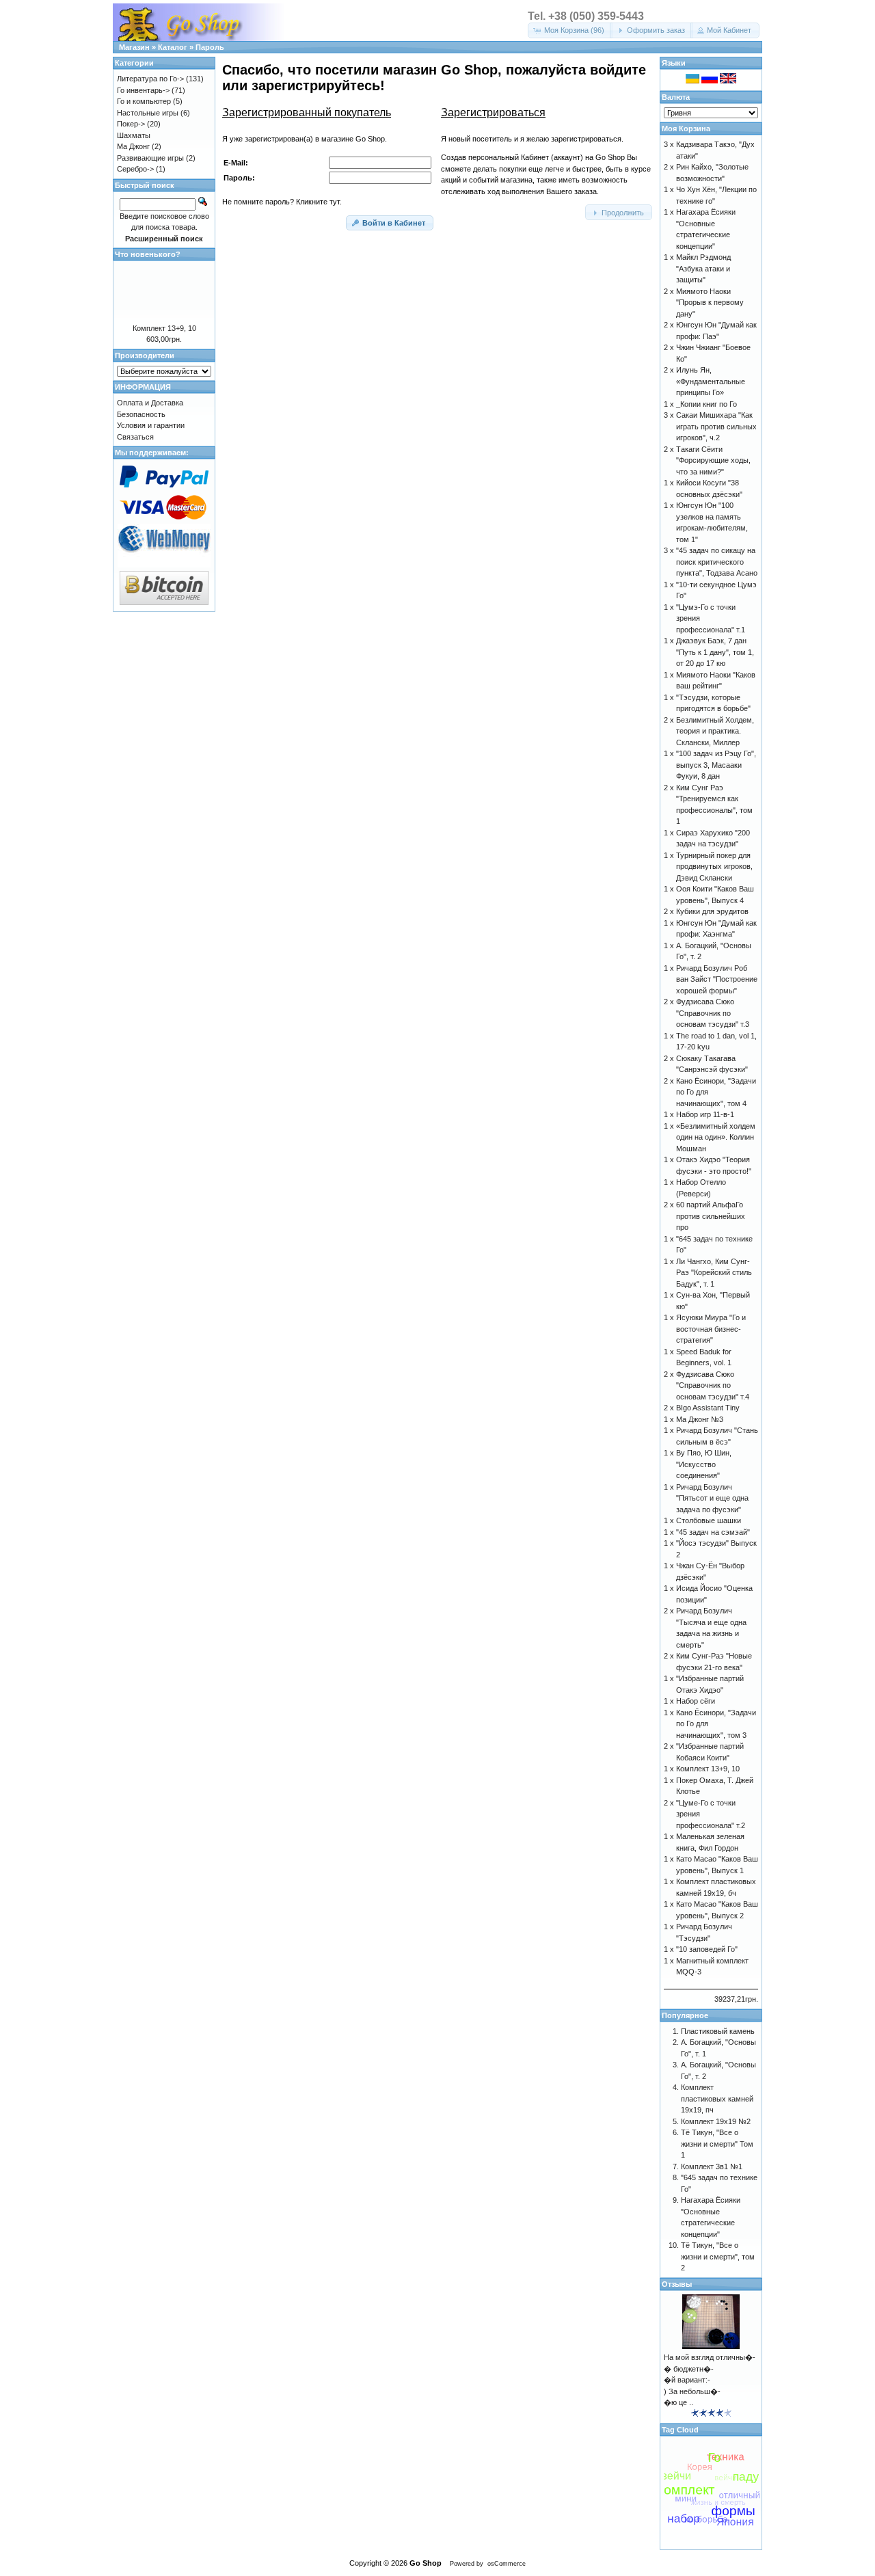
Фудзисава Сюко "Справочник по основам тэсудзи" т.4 (713, 1385)
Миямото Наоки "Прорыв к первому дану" (710, 303)
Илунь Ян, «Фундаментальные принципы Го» (711, 381)
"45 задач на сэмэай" (713, 1532)
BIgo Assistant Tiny (708, 1408)
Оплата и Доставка (150, 403)
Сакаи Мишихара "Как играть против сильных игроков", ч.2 (716, 426)
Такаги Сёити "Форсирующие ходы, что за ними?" (713, 460)
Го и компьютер (144, 101)
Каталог (173, 47)
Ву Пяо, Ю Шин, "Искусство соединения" (704, 1464)
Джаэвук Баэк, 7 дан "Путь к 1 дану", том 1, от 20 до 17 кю (715, 652)
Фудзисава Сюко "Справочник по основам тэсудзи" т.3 (713, 1013)
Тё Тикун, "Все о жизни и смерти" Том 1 (717, 2144)
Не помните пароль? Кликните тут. (282, 202)
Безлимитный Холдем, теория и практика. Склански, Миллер (715, 731)
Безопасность (141, 414)
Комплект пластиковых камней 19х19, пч (717, 2098)
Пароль (210, 47)
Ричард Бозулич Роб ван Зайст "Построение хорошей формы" (717, 979)
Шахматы (134, 135)
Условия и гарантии (151, 425)
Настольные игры (148, 113)
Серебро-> (135, 169)
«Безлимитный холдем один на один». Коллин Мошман (716, 1137)
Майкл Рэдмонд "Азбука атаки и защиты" (703, 268)
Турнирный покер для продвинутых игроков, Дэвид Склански (714, 867)
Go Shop (426, 2563)
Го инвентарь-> (143, 90)
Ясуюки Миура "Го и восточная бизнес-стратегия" (711, 1329)
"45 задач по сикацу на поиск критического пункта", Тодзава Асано (717, 562)
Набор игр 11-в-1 (705, 1114)
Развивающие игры (150, 158)
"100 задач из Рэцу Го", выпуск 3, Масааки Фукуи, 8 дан (716, 765)
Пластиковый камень (718, 2031)
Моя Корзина (686, 129)
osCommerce (507, 2564)
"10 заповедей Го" (707, 1949)
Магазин (134, 47)
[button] (570, 30)
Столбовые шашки (709, 1520)
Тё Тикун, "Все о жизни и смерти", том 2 (718, 2256)
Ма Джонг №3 (700, 1419)
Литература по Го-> (150, 79)
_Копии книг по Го (706, 404)
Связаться (135, 437)
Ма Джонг (133, 146)
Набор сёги (696, 1701)
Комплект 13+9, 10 (164, 328)
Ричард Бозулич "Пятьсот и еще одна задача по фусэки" (712, 1498)
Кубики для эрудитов (712, 911)
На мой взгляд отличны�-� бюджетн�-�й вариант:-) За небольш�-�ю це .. (710, 2380)
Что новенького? (148, 254)
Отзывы (677, 2284)
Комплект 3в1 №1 (712, 2166)
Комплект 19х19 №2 (716, 2121)
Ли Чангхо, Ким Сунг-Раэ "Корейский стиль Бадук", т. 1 (714, 1273)
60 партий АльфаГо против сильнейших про (711, 1216)
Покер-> (131, 124)
